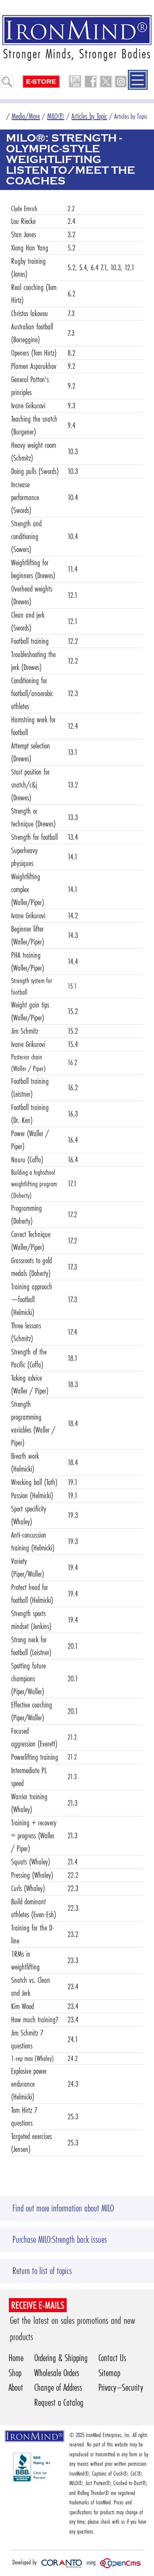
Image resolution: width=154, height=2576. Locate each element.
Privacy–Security (121, 2387)
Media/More (26, 116)
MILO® (56, 116)
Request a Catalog (59, 2403)
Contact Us (112, 2358)
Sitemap (109, 2373)
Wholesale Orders (57, 2373)
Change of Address (58, 2387)
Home (16, 2358)
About (16, 2387)
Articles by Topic (89, 116)
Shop (15, 2373)
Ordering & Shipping (61, 2358)
